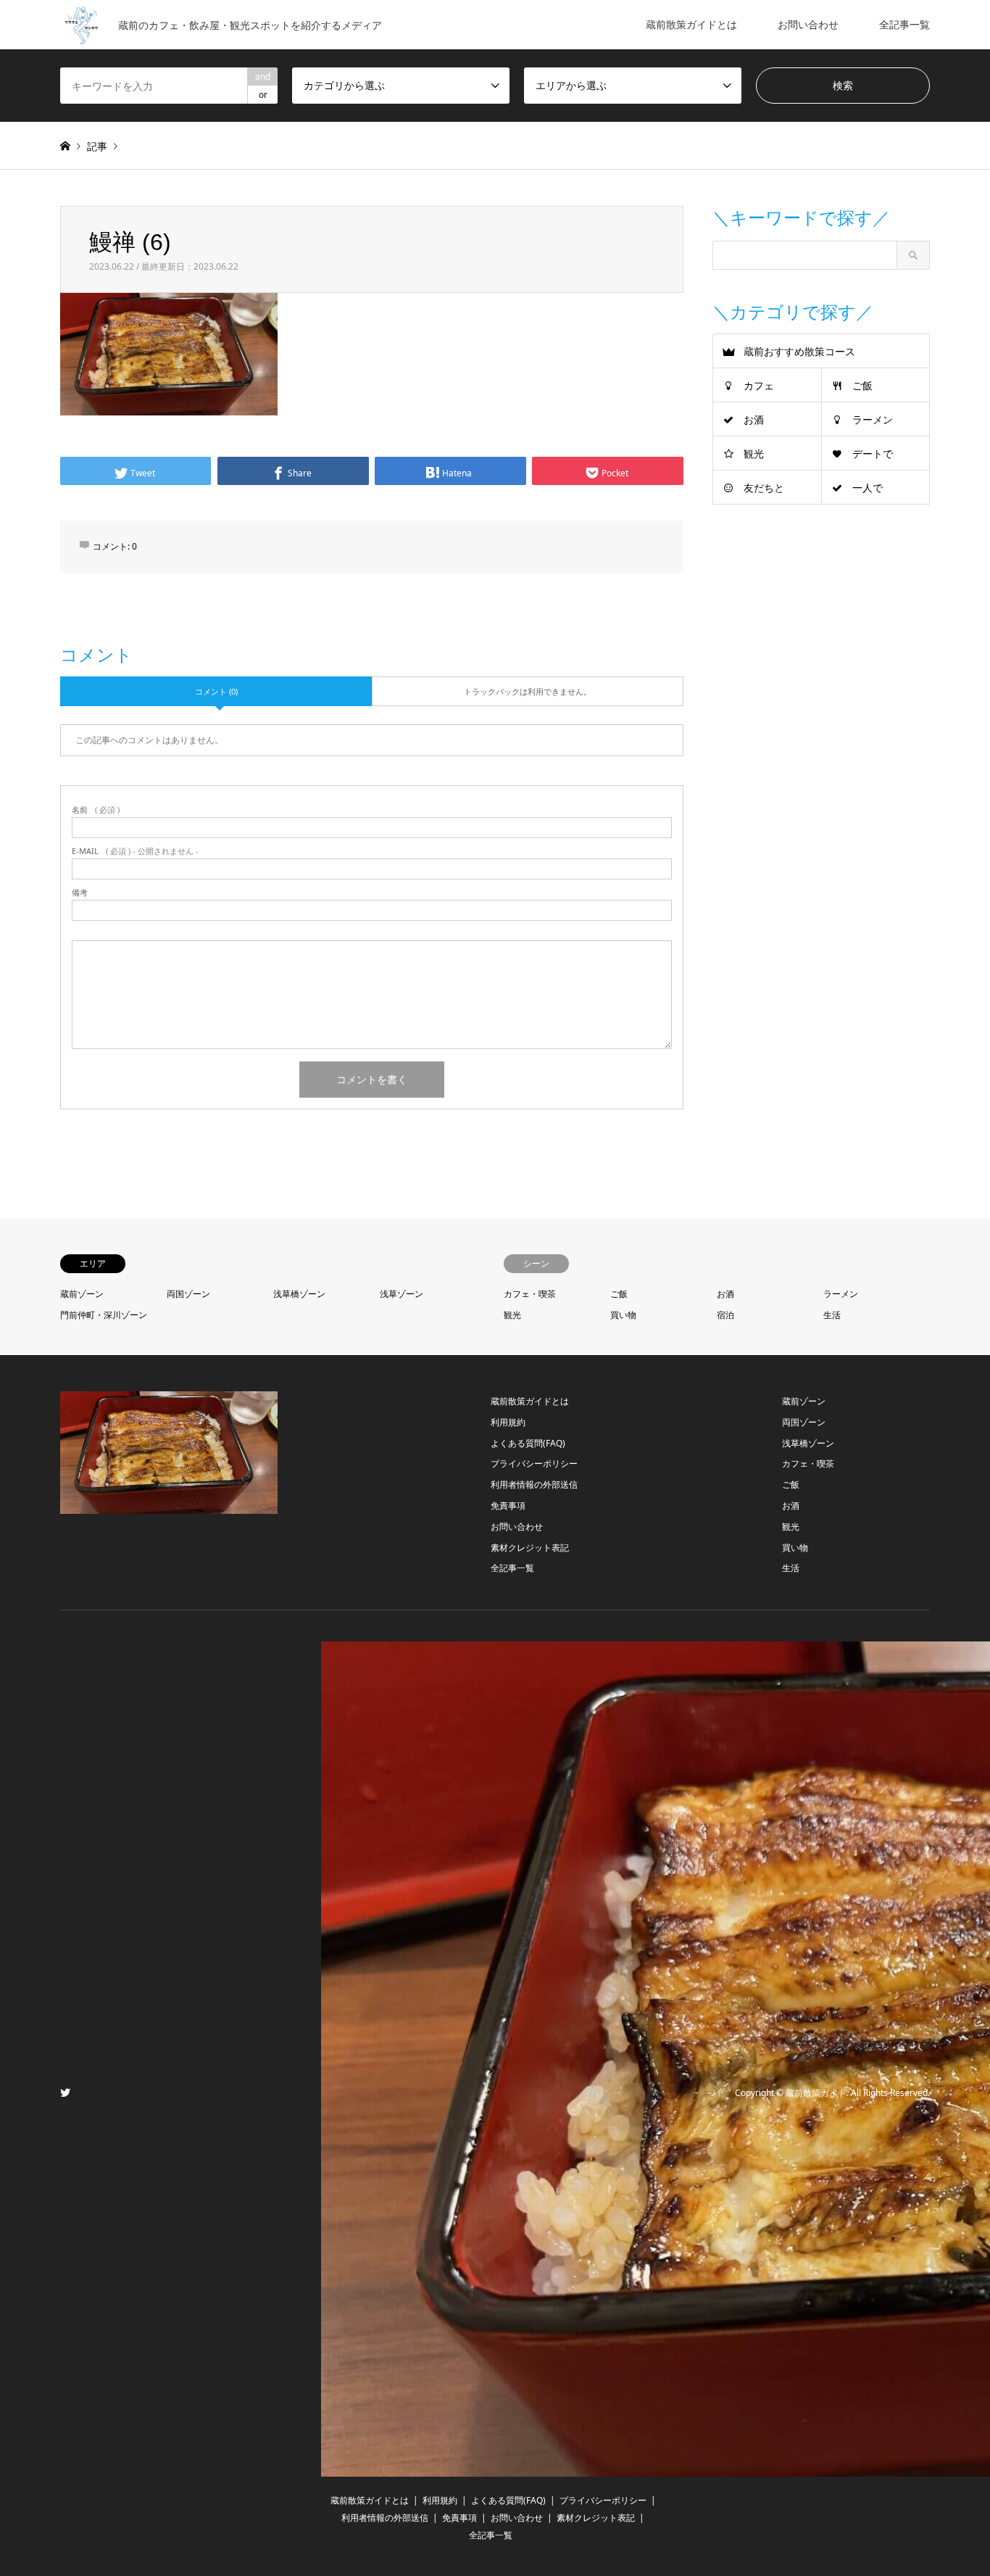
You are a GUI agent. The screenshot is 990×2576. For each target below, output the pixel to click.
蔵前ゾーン (82, 1294)
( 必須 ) (96, 809)
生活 (832, 1315)
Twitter (65, 2092)
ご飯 (862, 385)
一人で (868, 488)
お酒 (754, 419)
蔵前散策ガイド (816, 2093)
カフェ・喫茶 (530, 1294)
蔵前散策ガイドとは (691, 24)
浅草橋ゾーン (299, 1294)
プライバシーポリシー (534, 1463)
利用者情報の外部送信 (534, 1484)
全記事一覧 (904, 24)
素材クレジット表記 (530, 1548)
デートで (873, 454)
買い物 (623, 1315)
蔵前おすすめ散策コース (799, 351)
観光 (754, 454)
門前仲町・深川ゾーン (104, 1315)
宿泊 (725, 1315)
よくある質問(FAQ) (528, 1443)
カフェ (759, 385)
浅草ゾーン (402, 1294)
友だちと (764, 488)
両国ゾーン (188, 1294)
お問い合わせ (808, 24)
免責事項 (508, 1506)
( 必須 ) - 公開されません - (135, 851)
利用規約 (508, 1422)
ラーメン (873, 419)
